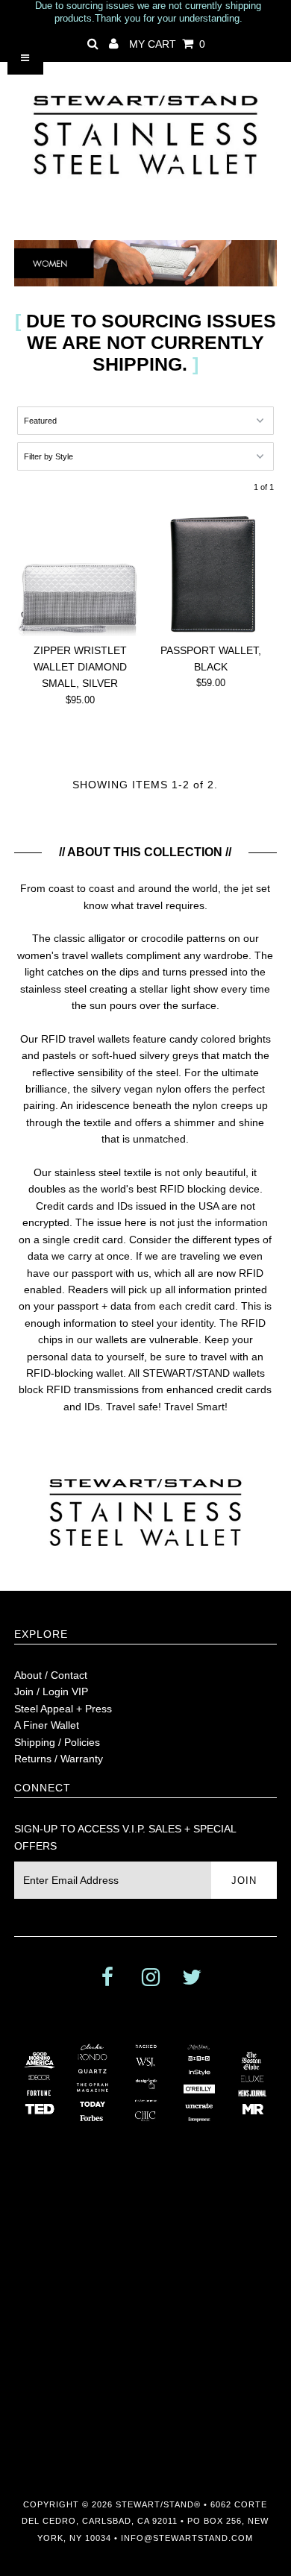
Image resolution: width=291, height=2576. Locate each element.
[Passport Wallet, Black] (211, 574)
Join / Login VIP (51, 1691)
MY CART (167, 44)
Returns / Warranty (59, 1759)
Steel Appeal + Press (63, 1709)
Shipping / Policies (57, 1742)
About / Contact (51, 1675)
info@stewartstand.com (187, 2538)
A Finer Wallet (47, 1725)
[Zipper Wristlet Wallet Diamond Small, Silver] (80, 574)
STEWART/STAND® (158, 2504)
